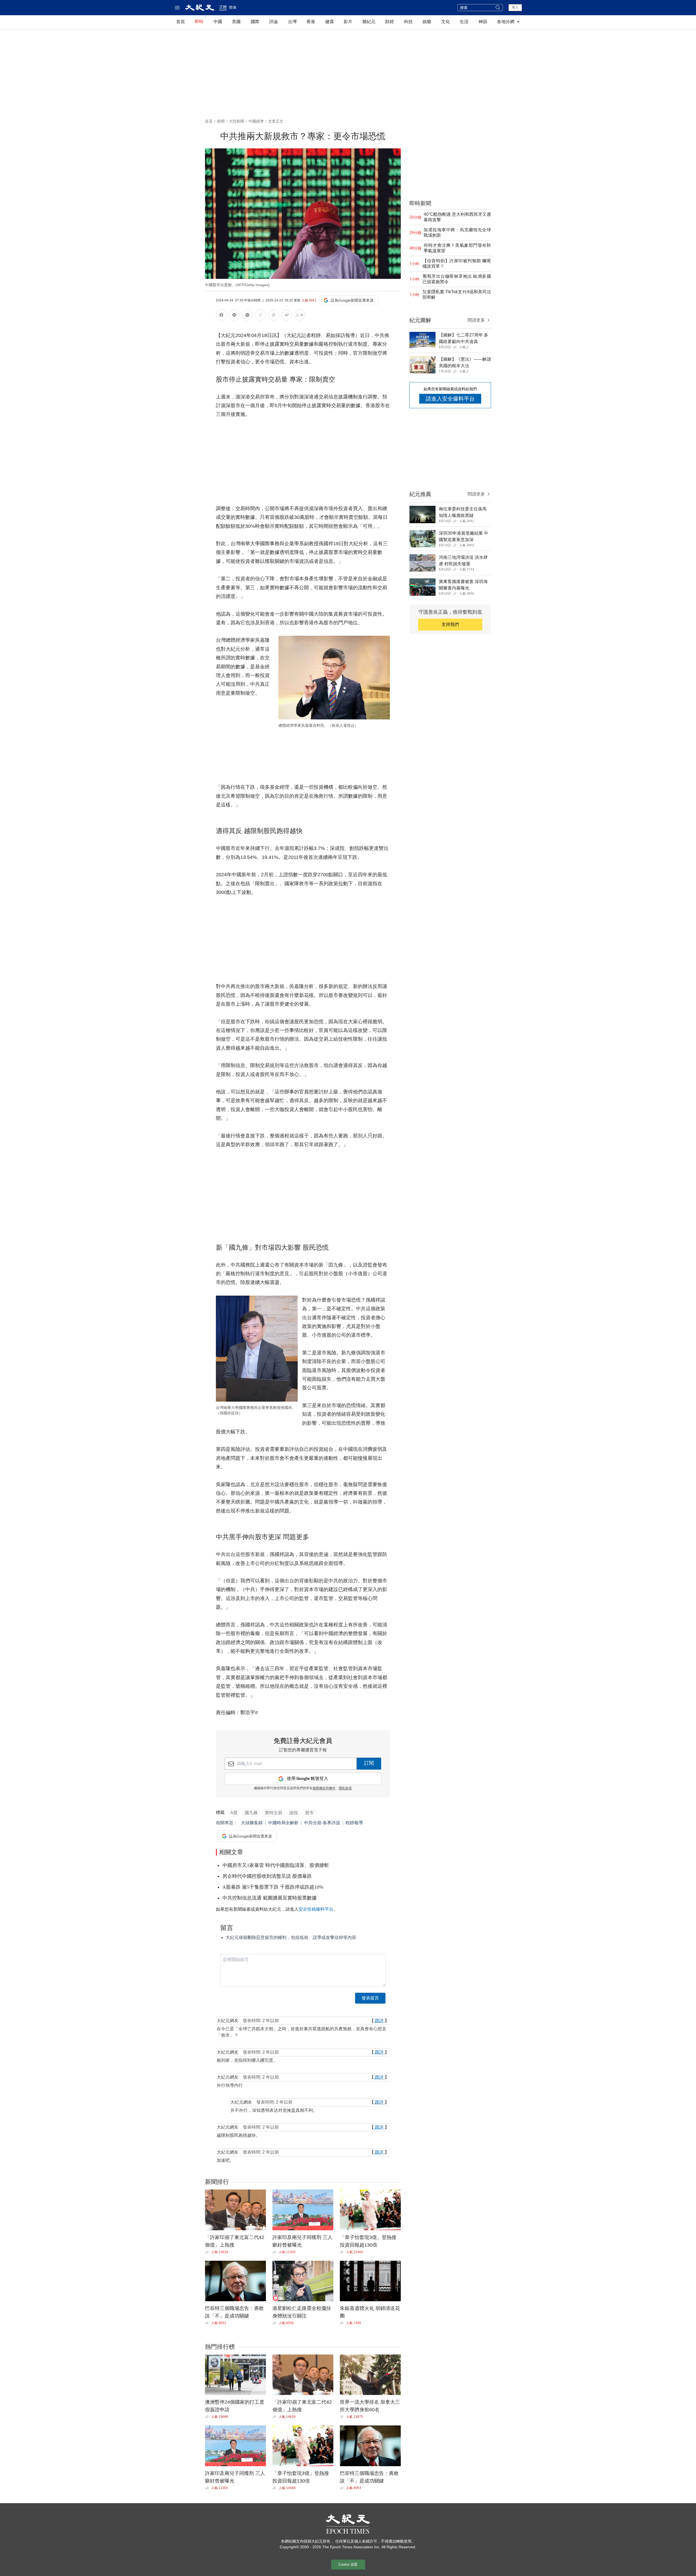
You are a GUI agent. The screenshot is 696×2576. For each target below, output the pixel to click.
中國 (218, 22)
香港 (311, 22)
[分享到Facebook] (221, 316)
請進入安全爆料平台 (450, 399)
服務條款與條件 (324, 1788)
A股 (234, 1813)
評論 (274, 22)
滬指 (294, 1813)
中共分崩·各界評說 (322, 1823)
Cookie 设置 (348, 2564)
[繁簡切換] (300, 316)
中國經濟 (256, 121)
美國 (236, 22)
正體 (223, 7)
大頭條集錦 (252, 1823)
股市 (309, 1813)
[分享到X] (247, 316)
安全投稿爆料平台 (316, 1909)
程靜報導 (354, 1823)
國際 (255, 22)
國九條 (251, 1813)
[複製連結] (260, 315)
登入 (515, 7)
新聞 (221, 121)
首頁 (181, 22)
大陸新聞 (237, 121)
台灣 (292, 22)
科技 (408, 22)
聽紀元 (369, 22)
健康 (330, 22)
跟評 (379, 2021)
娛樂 (427, 22)
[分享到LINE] (234, 316)
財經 (390, 22)
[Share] (208, 2252)
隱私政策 (345, 1788)
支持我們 (450, 624)
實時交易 (274, 1813)
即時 (199, 22)
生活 (464, 22)
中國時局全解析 (283, 1823)
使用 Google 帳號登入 (307, 1779)
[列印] (274, 316)
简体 (233, 7)
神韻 (483, 22)
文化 (446, 22)
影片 (348, 22)
